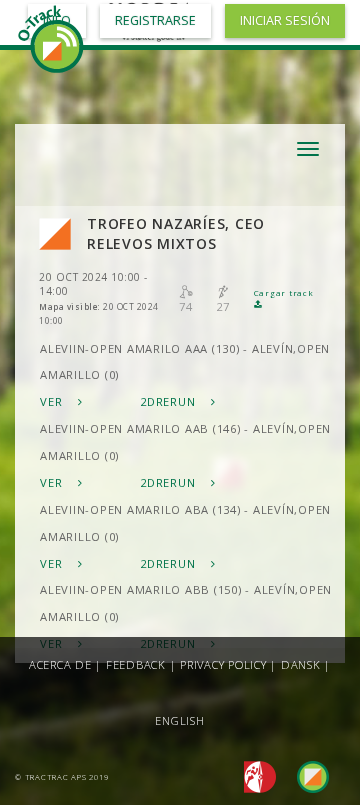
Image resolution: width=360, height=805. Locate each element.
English (179, 720)
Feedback (136, 664)
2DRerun (169, 401)
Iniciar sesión (285, 20)
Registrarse (155, 20)
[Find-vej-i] (305, 775)
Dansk (301, 664)
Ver (53, 401)
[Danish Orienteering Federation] (254, 775)
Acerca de (60, 664)
